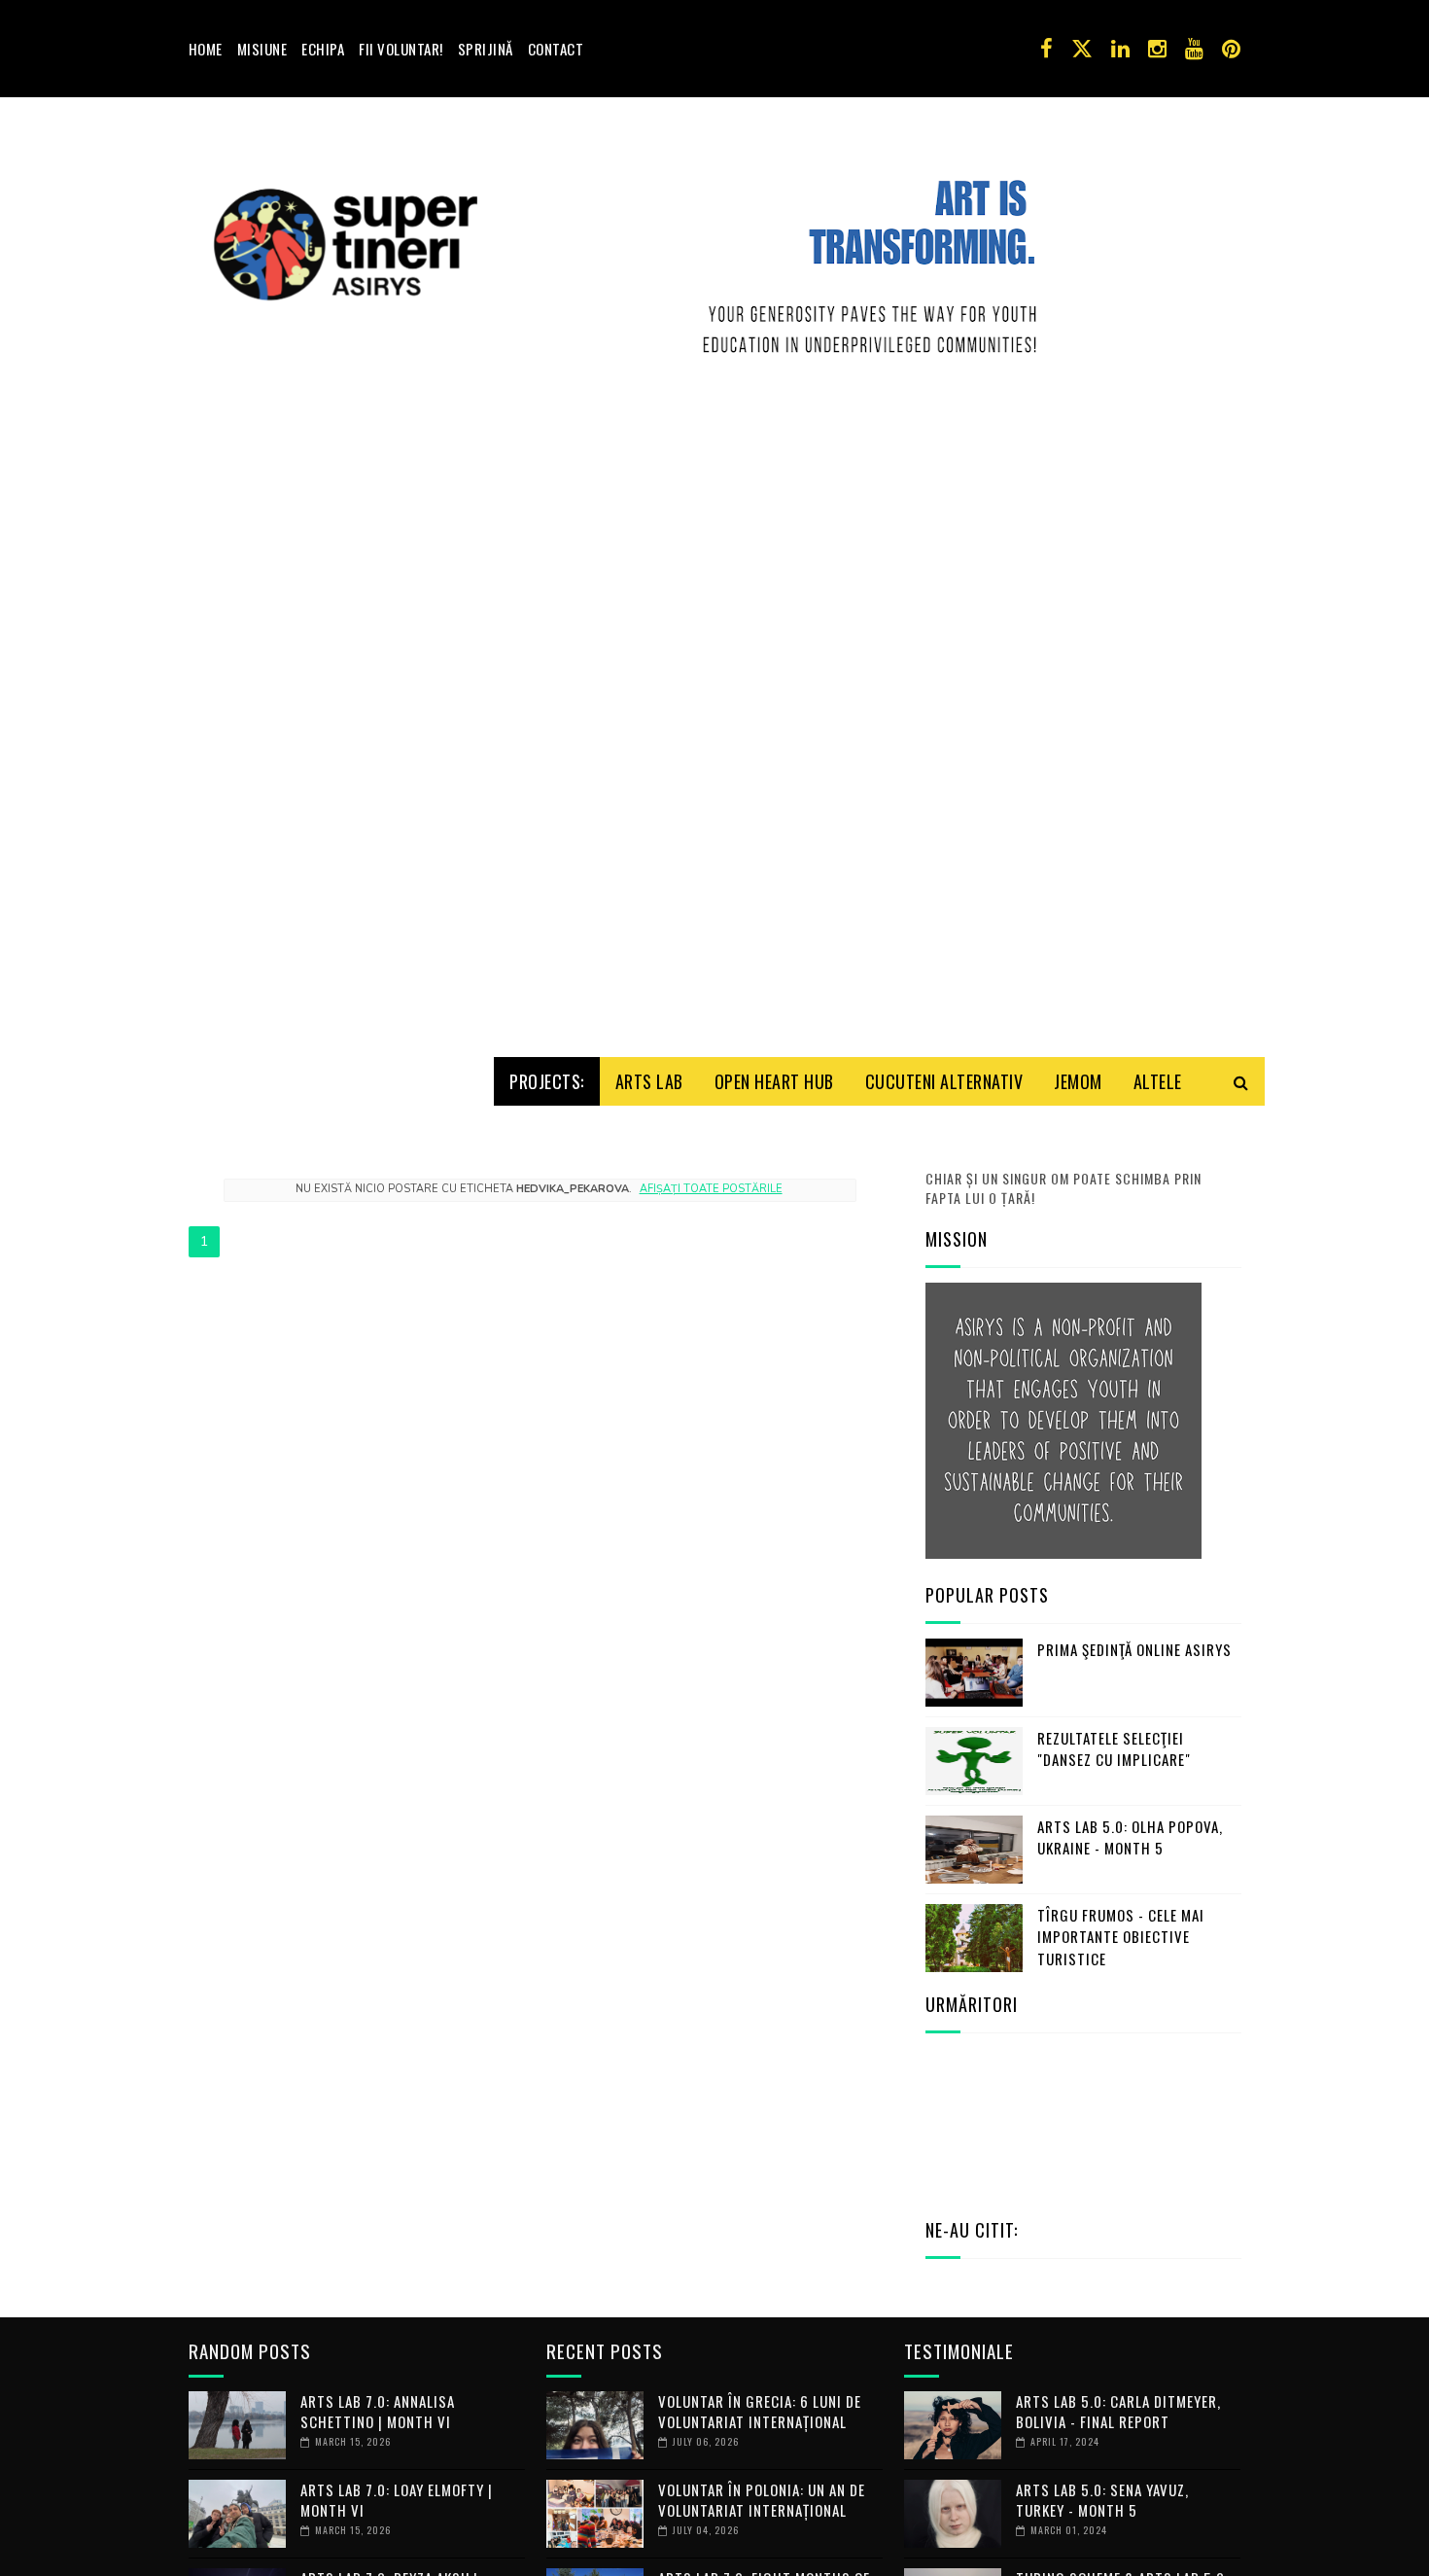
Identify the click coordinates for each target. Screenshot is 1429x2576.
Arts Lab (649, 1081)
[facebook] (1046, 49)
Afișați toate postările (711, 1189)
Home (206, 49)
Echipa (323, 49)
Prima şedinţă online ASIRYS (1134, 1649)
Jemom (1078, 1081)
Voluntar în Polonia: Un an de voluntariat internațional (762, 2500)
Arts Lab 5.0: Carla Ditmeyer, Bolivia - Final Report (1118, 2411)
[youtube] (1194, 49)
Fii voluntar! (401, 49)
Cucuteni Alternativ (944, 1081)
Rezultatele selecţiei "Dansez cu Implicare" (1114, 1749)
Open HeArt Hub (774, 1081)
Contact (556, 49)
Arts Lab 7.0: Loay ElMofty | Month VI (397, 2500)
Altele (1158, 1081)
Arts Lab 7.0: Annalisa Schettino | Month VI (378, 2411)
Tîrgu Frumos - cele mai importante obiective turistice (1121, 1937)
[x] (1082, 49)
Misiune (262, 49)
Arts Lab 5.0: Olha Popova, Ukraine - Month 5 (1130, 1837)
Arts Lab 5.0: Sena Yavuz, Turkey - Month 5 (1102, 2500)
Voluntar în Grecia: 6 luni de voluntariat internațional (760, 2411)
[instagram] (1157, 49)
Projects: (547, 1081)
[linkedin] (1120, 49)
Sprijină (486, 49)
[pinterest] (1231, 49)
